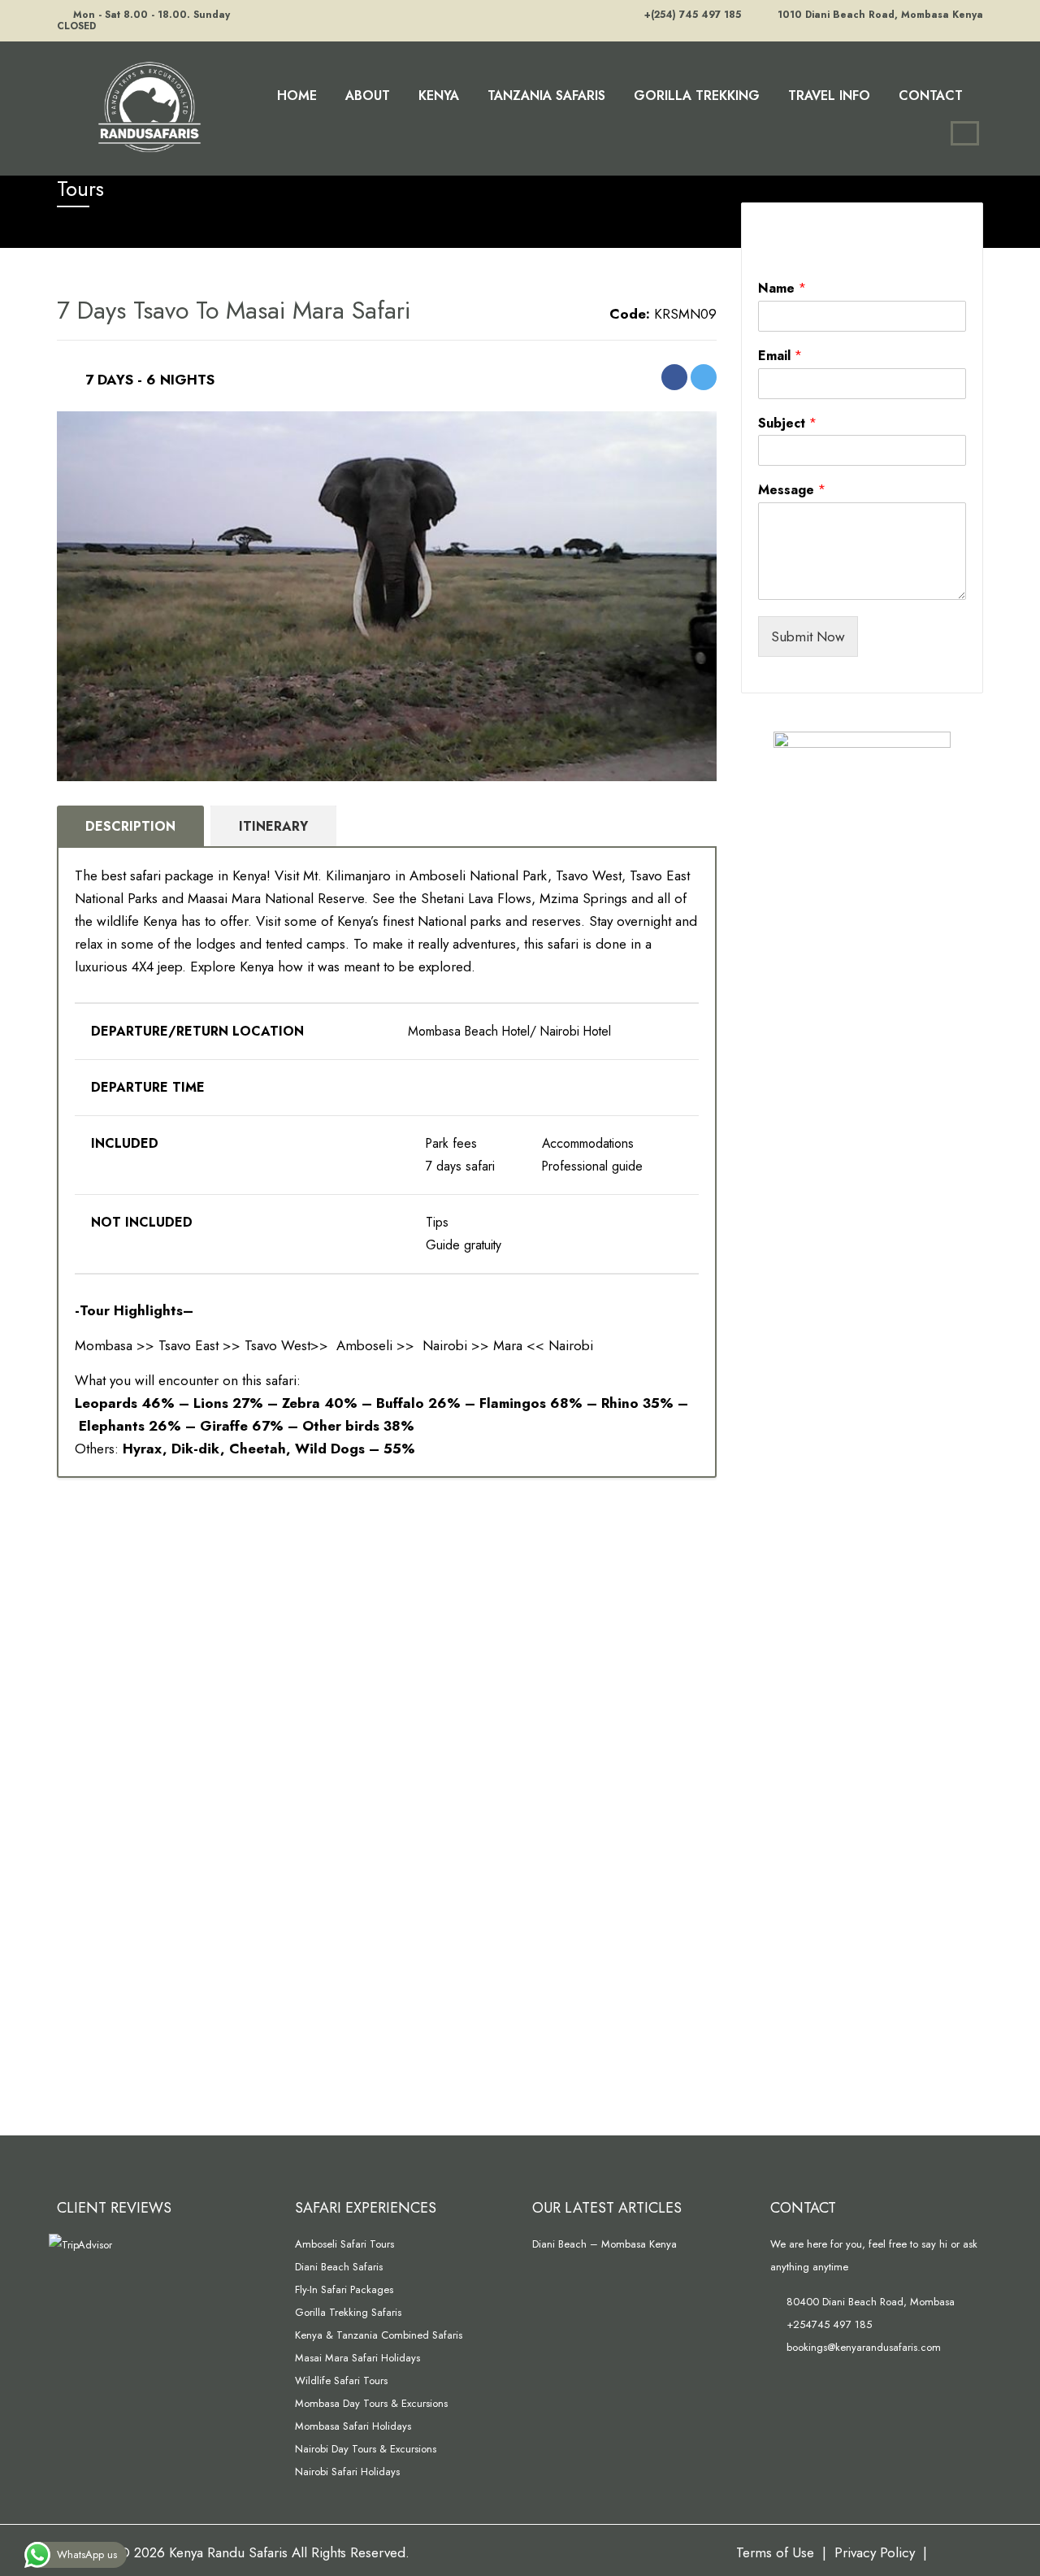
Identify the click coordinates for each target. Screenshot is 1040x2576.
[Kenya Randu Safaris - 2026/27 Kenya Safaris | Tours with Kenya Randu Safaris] (146, 105)
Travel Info (829, 96)
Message (792, 491)
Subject (787, 424)
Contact (931, 96)
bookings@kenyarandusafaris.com (862, 2347)
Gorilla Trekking (697, 96)
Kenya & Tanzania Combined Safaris (379, 2335)
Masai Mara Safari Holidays (357, 2358)
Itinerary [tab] (273, 826)
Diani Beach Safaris (339, 2267)
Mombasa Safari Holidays (353, 2426)
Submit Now (808, 636)
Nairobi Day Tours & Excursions (366, 2449)
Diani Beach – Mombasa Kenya (604, 2244)
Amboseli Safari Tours (344, 2244)
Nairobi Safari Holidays (347, 2472)
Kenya (439, 96)
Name (782, 289)
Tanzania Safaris (546, 96)
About (368, 96)
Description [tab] (130, 826)
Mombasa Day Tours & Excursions (371, 2403)
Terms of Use (775, 2552)
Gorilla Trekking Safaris (348, 2312)
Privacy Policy (875, 2552)
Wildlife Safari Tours (341, 2381)
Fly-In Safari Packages (344, 2289)
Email (780, 356)
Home (297, 96)
